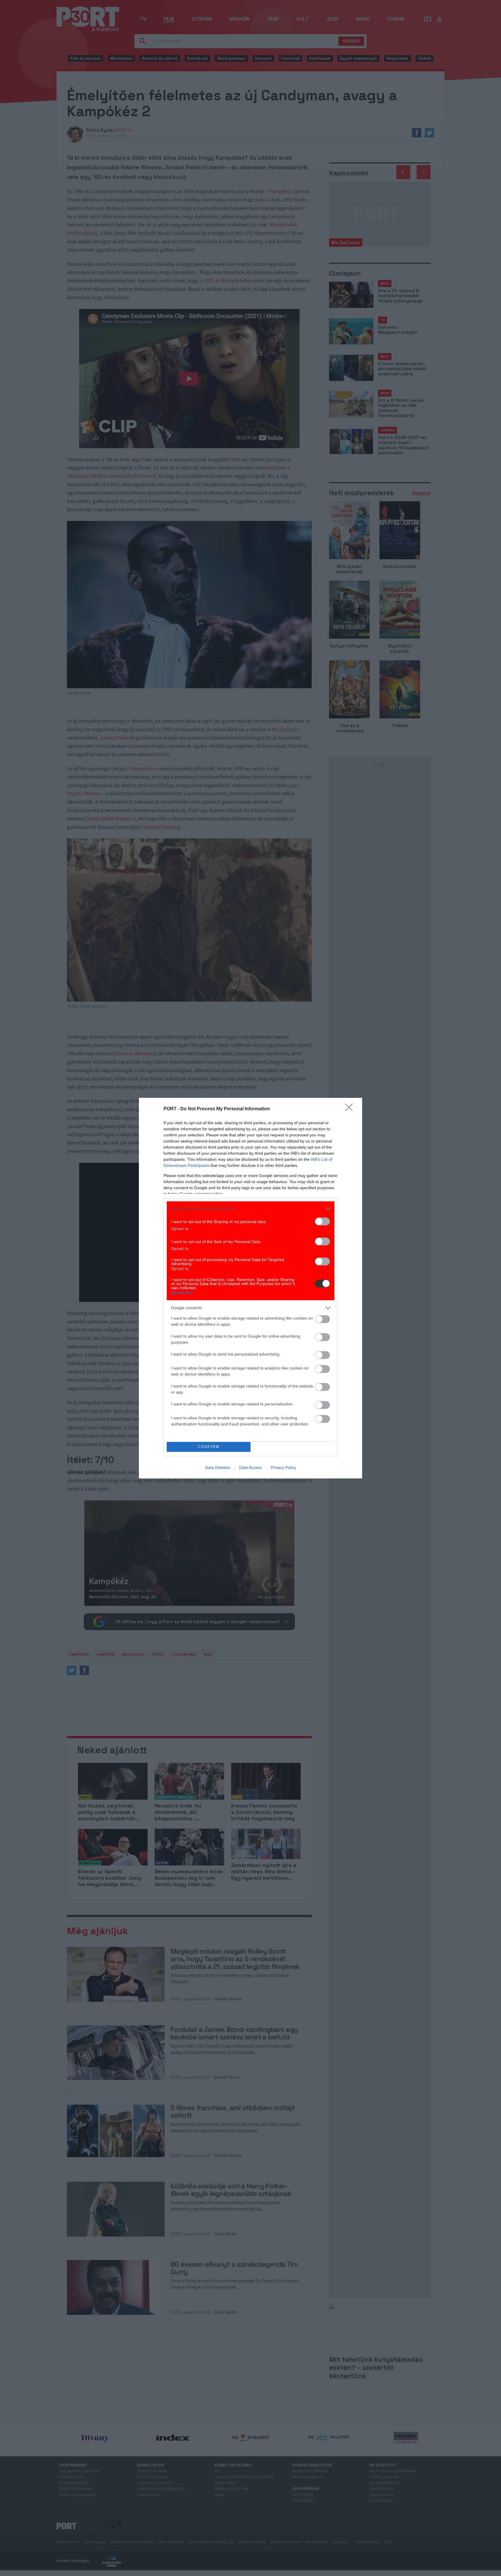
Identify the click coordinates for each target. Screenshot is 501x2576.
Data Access (251, 1467)
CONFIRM (209, 1447)
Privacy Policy (283, 1467)
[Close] (351, 1109)
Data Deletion (218, 1467)
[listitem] (251, 1209)
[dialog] (251, 1288)
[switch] (322, 1221)
